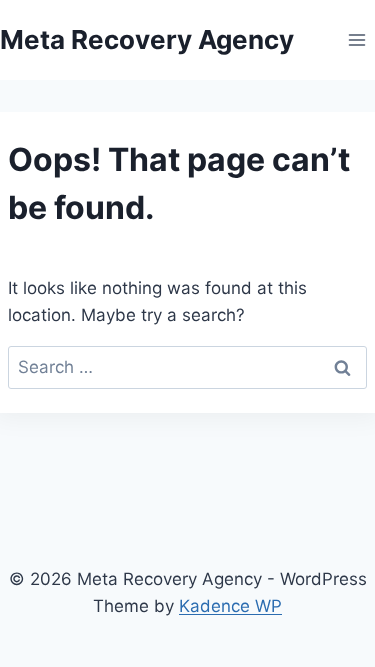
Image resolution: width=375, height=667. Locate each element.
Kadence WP (230, 606)
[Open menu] (356, 39)
